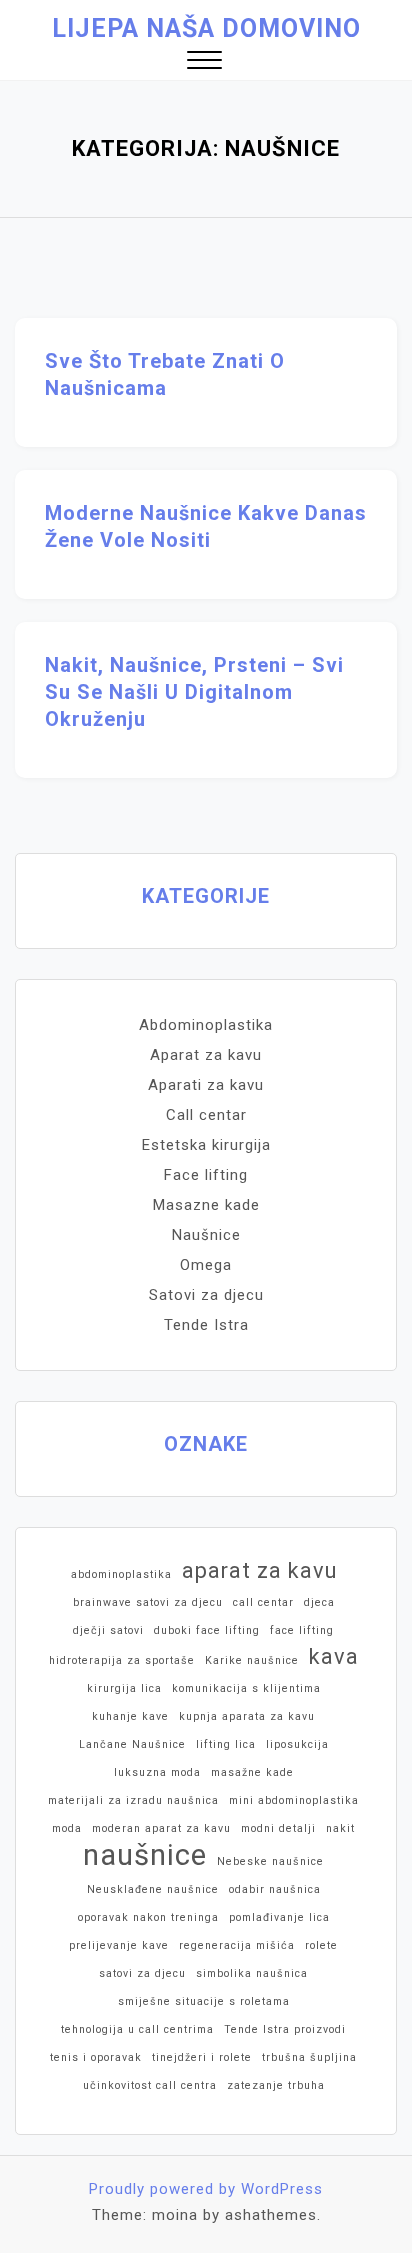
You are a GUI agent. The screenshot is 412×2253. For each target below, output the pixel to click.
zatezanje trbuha (276, 2085)
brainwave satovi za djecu (148, 1602)
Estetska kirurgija (206, 1145)
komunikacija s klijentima (246, 1688)
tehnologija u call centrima (137, 2029)
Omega (206, 1265)
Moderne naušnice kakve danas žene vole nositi (206, 526)
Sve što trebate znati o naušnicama (165, 374)
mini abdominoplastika (294, 1800)
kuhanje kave (130, 1716)
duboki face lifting (207, 1630)
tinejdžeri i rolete (202, 2057)
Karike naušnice (252, 1660)
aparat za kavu (259, 1570)
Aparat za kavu (206, 1055)
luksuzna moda (157, 1772)
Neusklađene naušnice (153, 1889)
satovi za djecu (142, 1973)
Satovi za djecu (206, 1295)
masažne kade (252, 1772)
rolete (321, 1945)
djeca (319, 1602)
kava (334, 1656)
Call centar (206, 1115)
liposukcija (297, 1744)
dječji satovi (108, 1630)
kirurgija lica (124, 1688)
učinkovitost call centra (150, 2085)
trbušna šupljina (309, 2057)
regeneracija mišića (237, 1945)
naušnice (145, 1855)
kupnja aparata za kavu (247, 1716)
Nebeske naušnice (270, 1861)
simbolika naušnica (252, 1973)
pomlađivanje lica (279, 1917)
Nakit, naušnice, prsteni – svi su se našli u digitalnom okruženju (194, 691)
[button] (204, 62)
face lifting (302, 1630)
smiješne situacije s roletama (204, 2001)
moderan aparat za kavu (161, 1828)
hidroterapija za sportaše (122, 1660)
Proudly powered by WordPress (206, 2189)
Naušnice (206, 1235)
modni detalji (278, 1828)
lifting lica (226, 1744)
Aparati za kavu (206, 1085)
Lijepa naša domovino (206, 28)
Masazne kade (206, 1205)
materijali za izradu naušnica (133, 1800)
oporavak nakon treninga (148, 1917)
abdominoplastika (121, 1574)
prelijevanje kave (119, 1945)
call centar (263, 1602)
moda (67, 1828)
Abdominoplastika (206, 1025)
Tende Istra (206, 1325)
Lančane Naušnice (132, 1744)
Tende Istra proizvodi (285, 2029)
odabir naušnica (275, 1889)
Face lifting (206, 1175)
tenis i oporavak (96, 2057)
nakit (340, 1828)
